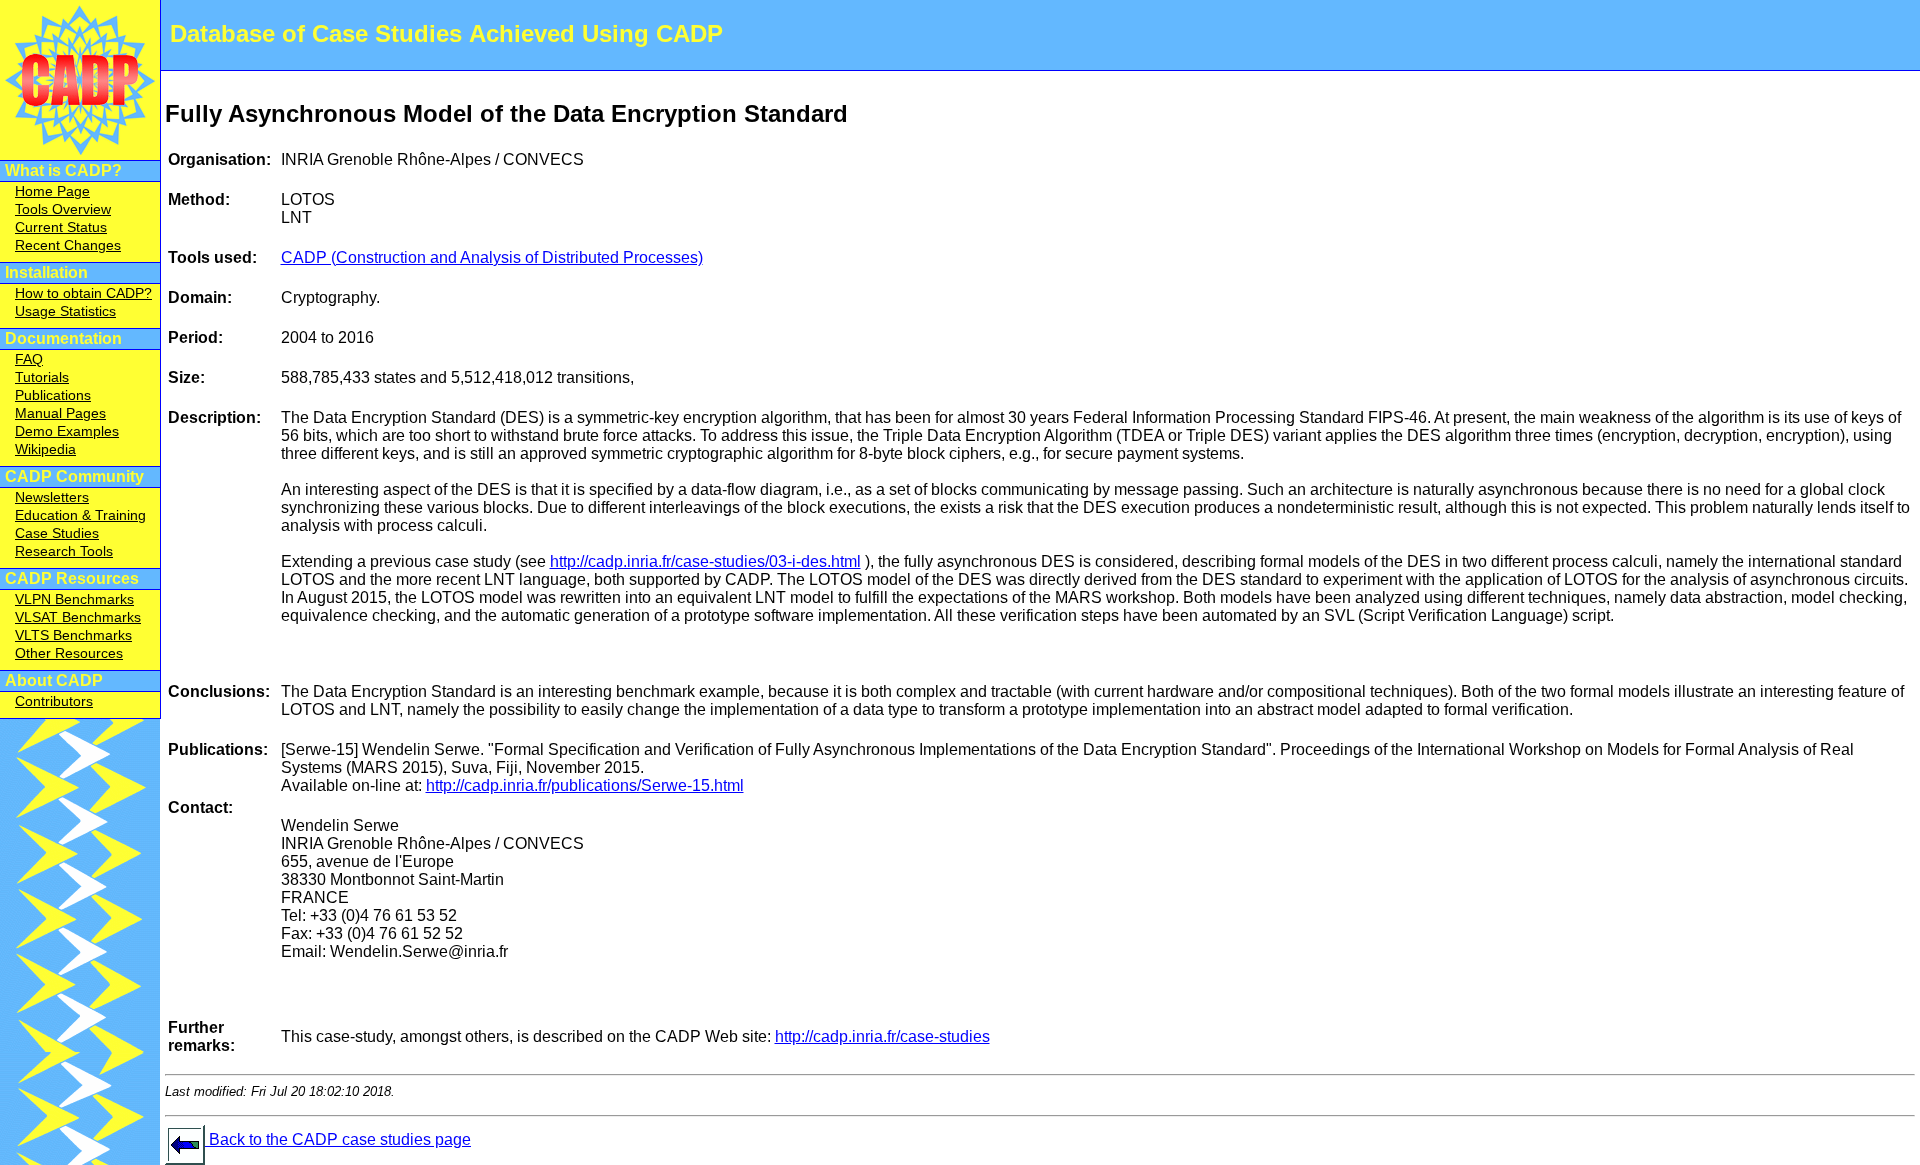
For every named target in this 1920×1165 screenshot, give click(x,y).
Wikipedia (45, 449)
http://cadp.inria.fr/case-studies (882, 1036)
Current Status (61, 227)
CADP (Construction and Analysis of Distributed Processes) (492, 257)
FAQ (29, 359)
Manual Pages (60, 413)
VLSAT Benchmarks (78, 617)
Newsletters (52, 497)
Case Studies (57, 533)
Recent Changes (68, 245)
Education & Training (80, 515)
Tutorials (42, 377)
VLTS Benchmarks (73, 635)
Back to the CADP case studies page (338, 1139)
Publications (53, 395)
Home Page (52, 191)
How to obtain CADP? (83, 293)
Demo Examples (67, 431)
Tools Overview (63, 209)
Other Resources (69, 653)
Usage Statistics (65, 311)
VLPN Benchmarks (74, 599)
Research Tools (64, 551)
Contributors (54, 701)
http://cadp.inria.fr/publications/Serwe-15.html (585, 785)
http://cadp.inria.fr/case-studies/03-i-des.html (705, 561)
